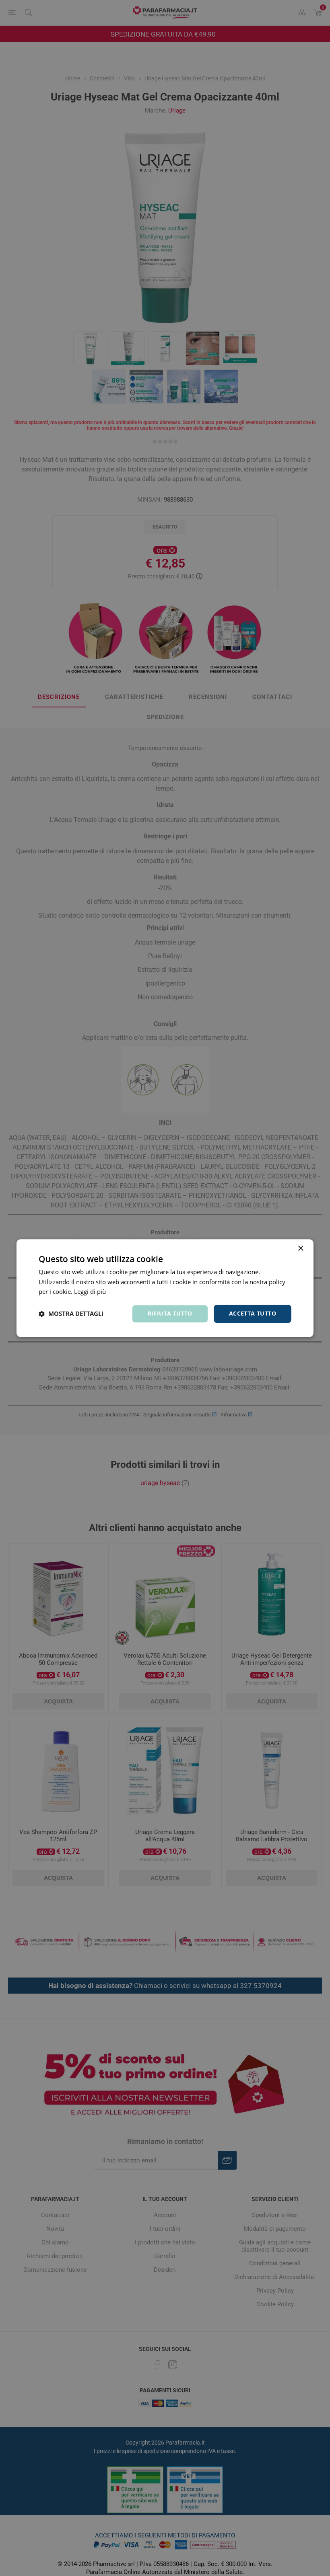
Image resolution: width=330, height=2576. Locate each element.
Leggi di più (90, 1292)
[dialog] (165, 1288)
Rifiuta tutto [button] (170, 1313)
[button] (71, 1314)
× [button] (300, 1249)
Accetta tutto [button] (253, 1313)
